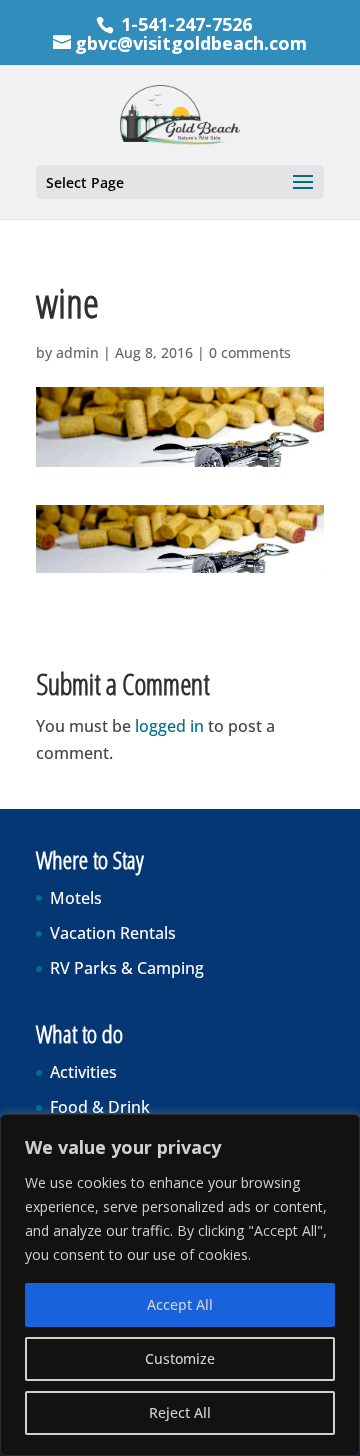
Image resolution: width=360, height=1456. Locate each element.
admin (77, 352)
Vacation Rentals (113, 933)
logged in (169, 726)
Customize (180, 1358)
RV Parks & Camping (127, 968)
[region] (180, 1285)
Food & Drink (100, 1107)
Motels (76, 898)
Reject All (180, 1412)
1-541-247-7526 (186, 24)
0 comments (250, 352)
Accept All (180, 1304)
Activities (83, 1072)
